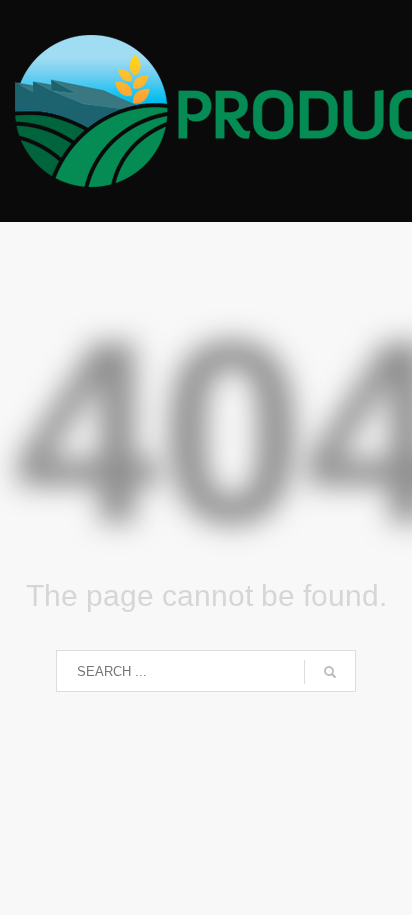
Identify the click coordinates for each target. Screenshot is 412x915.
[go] (330, 672)
